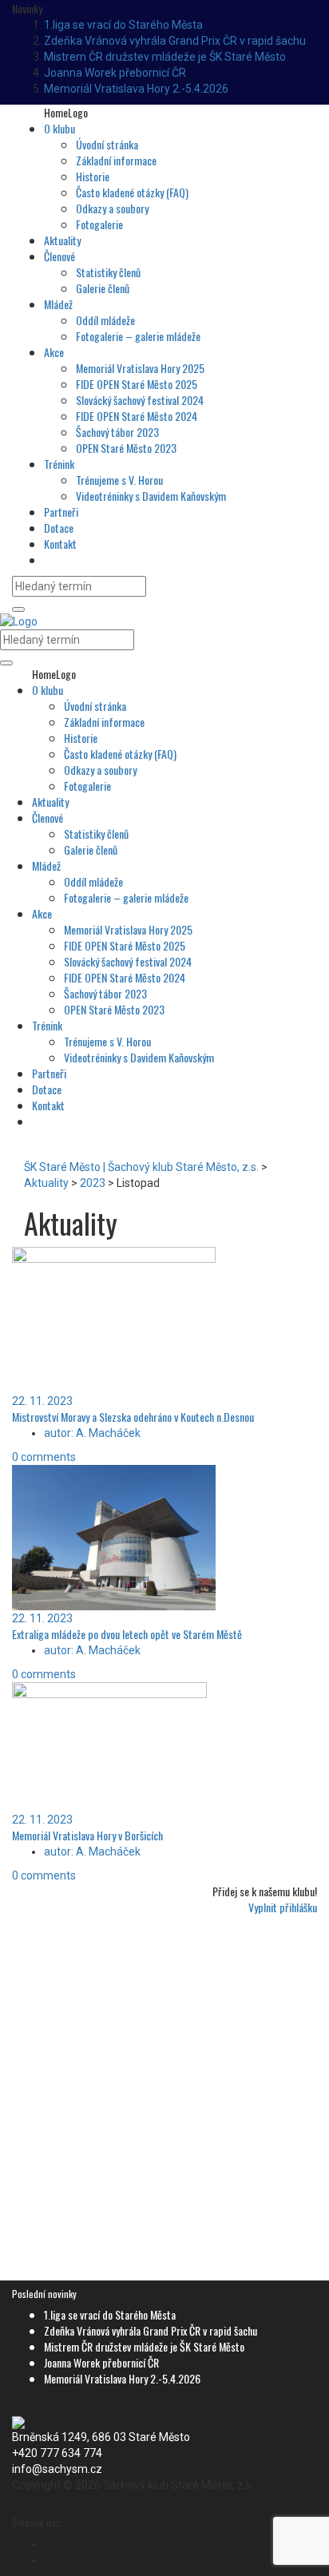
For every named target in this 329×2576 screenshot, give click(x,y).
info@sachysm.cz (57, 2469)
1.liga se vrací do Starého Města (123, 25)
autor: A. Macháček (92, 1433)
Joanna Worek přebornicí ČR (115, 73)
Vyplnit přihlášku (283, 1907)
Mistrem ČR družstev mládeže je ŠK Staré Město (165, 57)
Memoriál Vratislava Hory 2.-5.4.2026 (136, 89)
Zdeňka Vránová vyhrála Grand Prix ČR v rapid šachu (175, 41)
